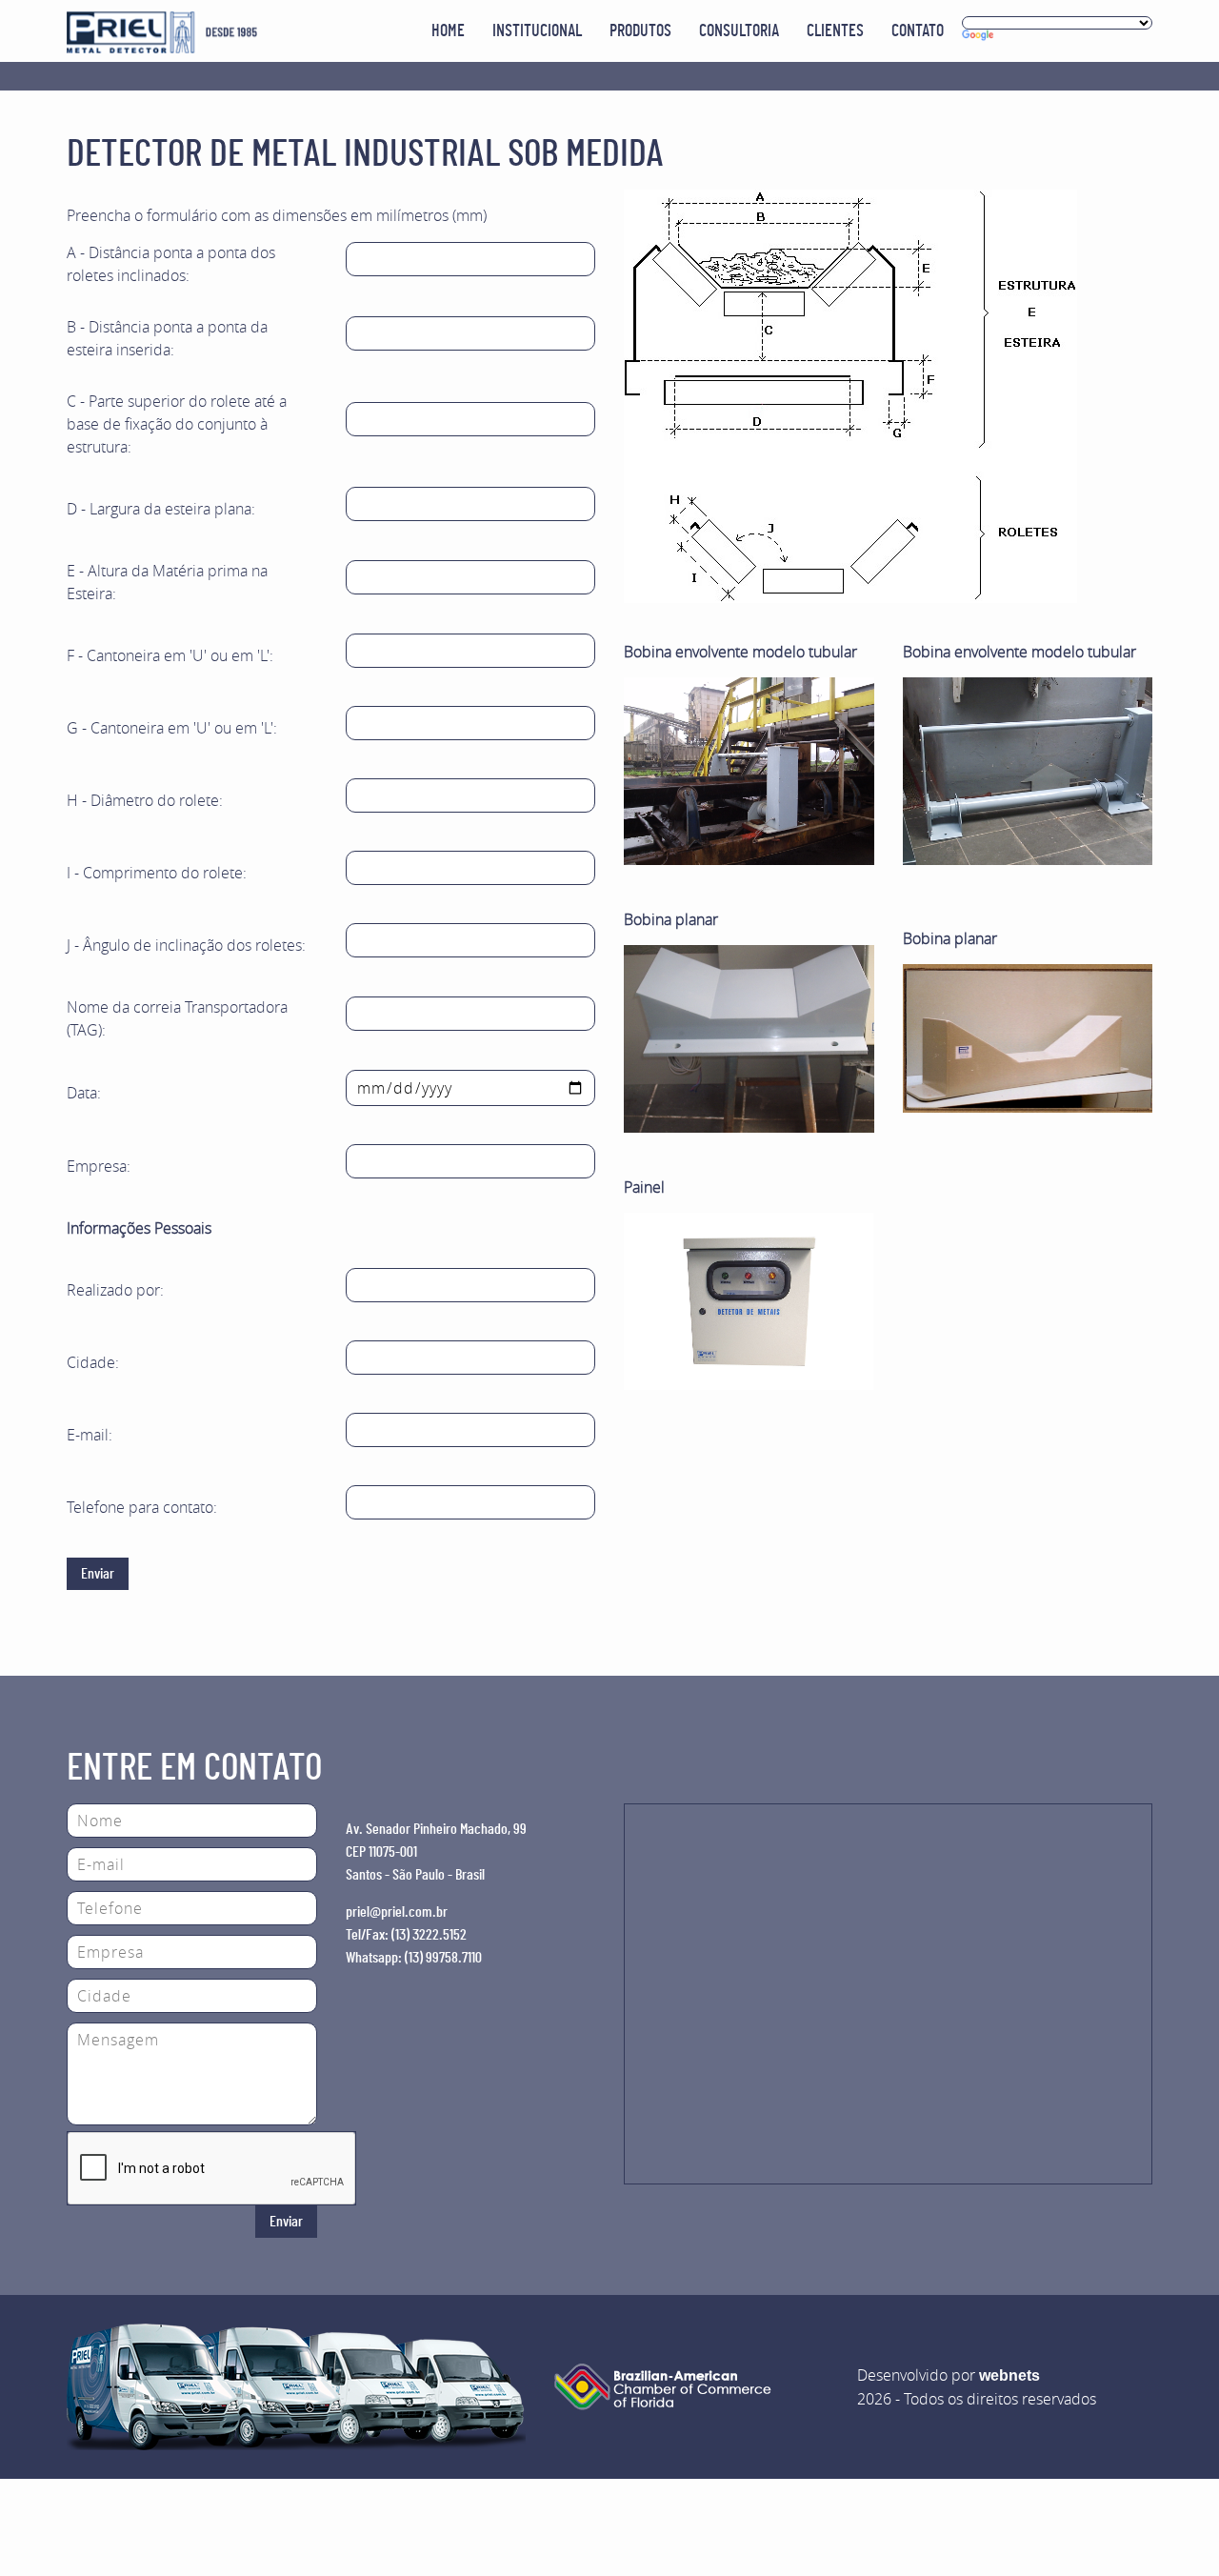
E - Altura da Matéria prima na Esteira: (167, 582)
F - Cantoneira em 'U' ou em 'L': (170, 655)
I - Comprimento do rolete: (157, 873)
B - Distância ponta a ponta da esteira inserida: (167, 338)
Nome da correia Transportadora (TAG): (177, 1018)
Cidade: (93, 1362)
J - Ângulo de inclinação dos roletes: (186, 945)
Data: (84, 1093)
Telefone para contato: (142, 1507)
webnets (1009, 2375)
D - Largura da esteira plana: (161, 509)
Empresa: (99, 1166)
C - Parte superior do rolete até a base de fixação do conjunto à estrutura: (177, 424)
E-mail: (90, 1435)
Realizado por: (115, 1290)
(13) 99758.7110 (443, 1958)
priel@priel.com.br (397, 1912)
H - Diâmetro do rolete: (145, 800)
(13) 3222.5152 (429, 1935)
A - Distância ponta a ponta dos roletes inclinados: (171, 264)
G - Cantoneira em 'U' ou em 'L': (172, 728)
